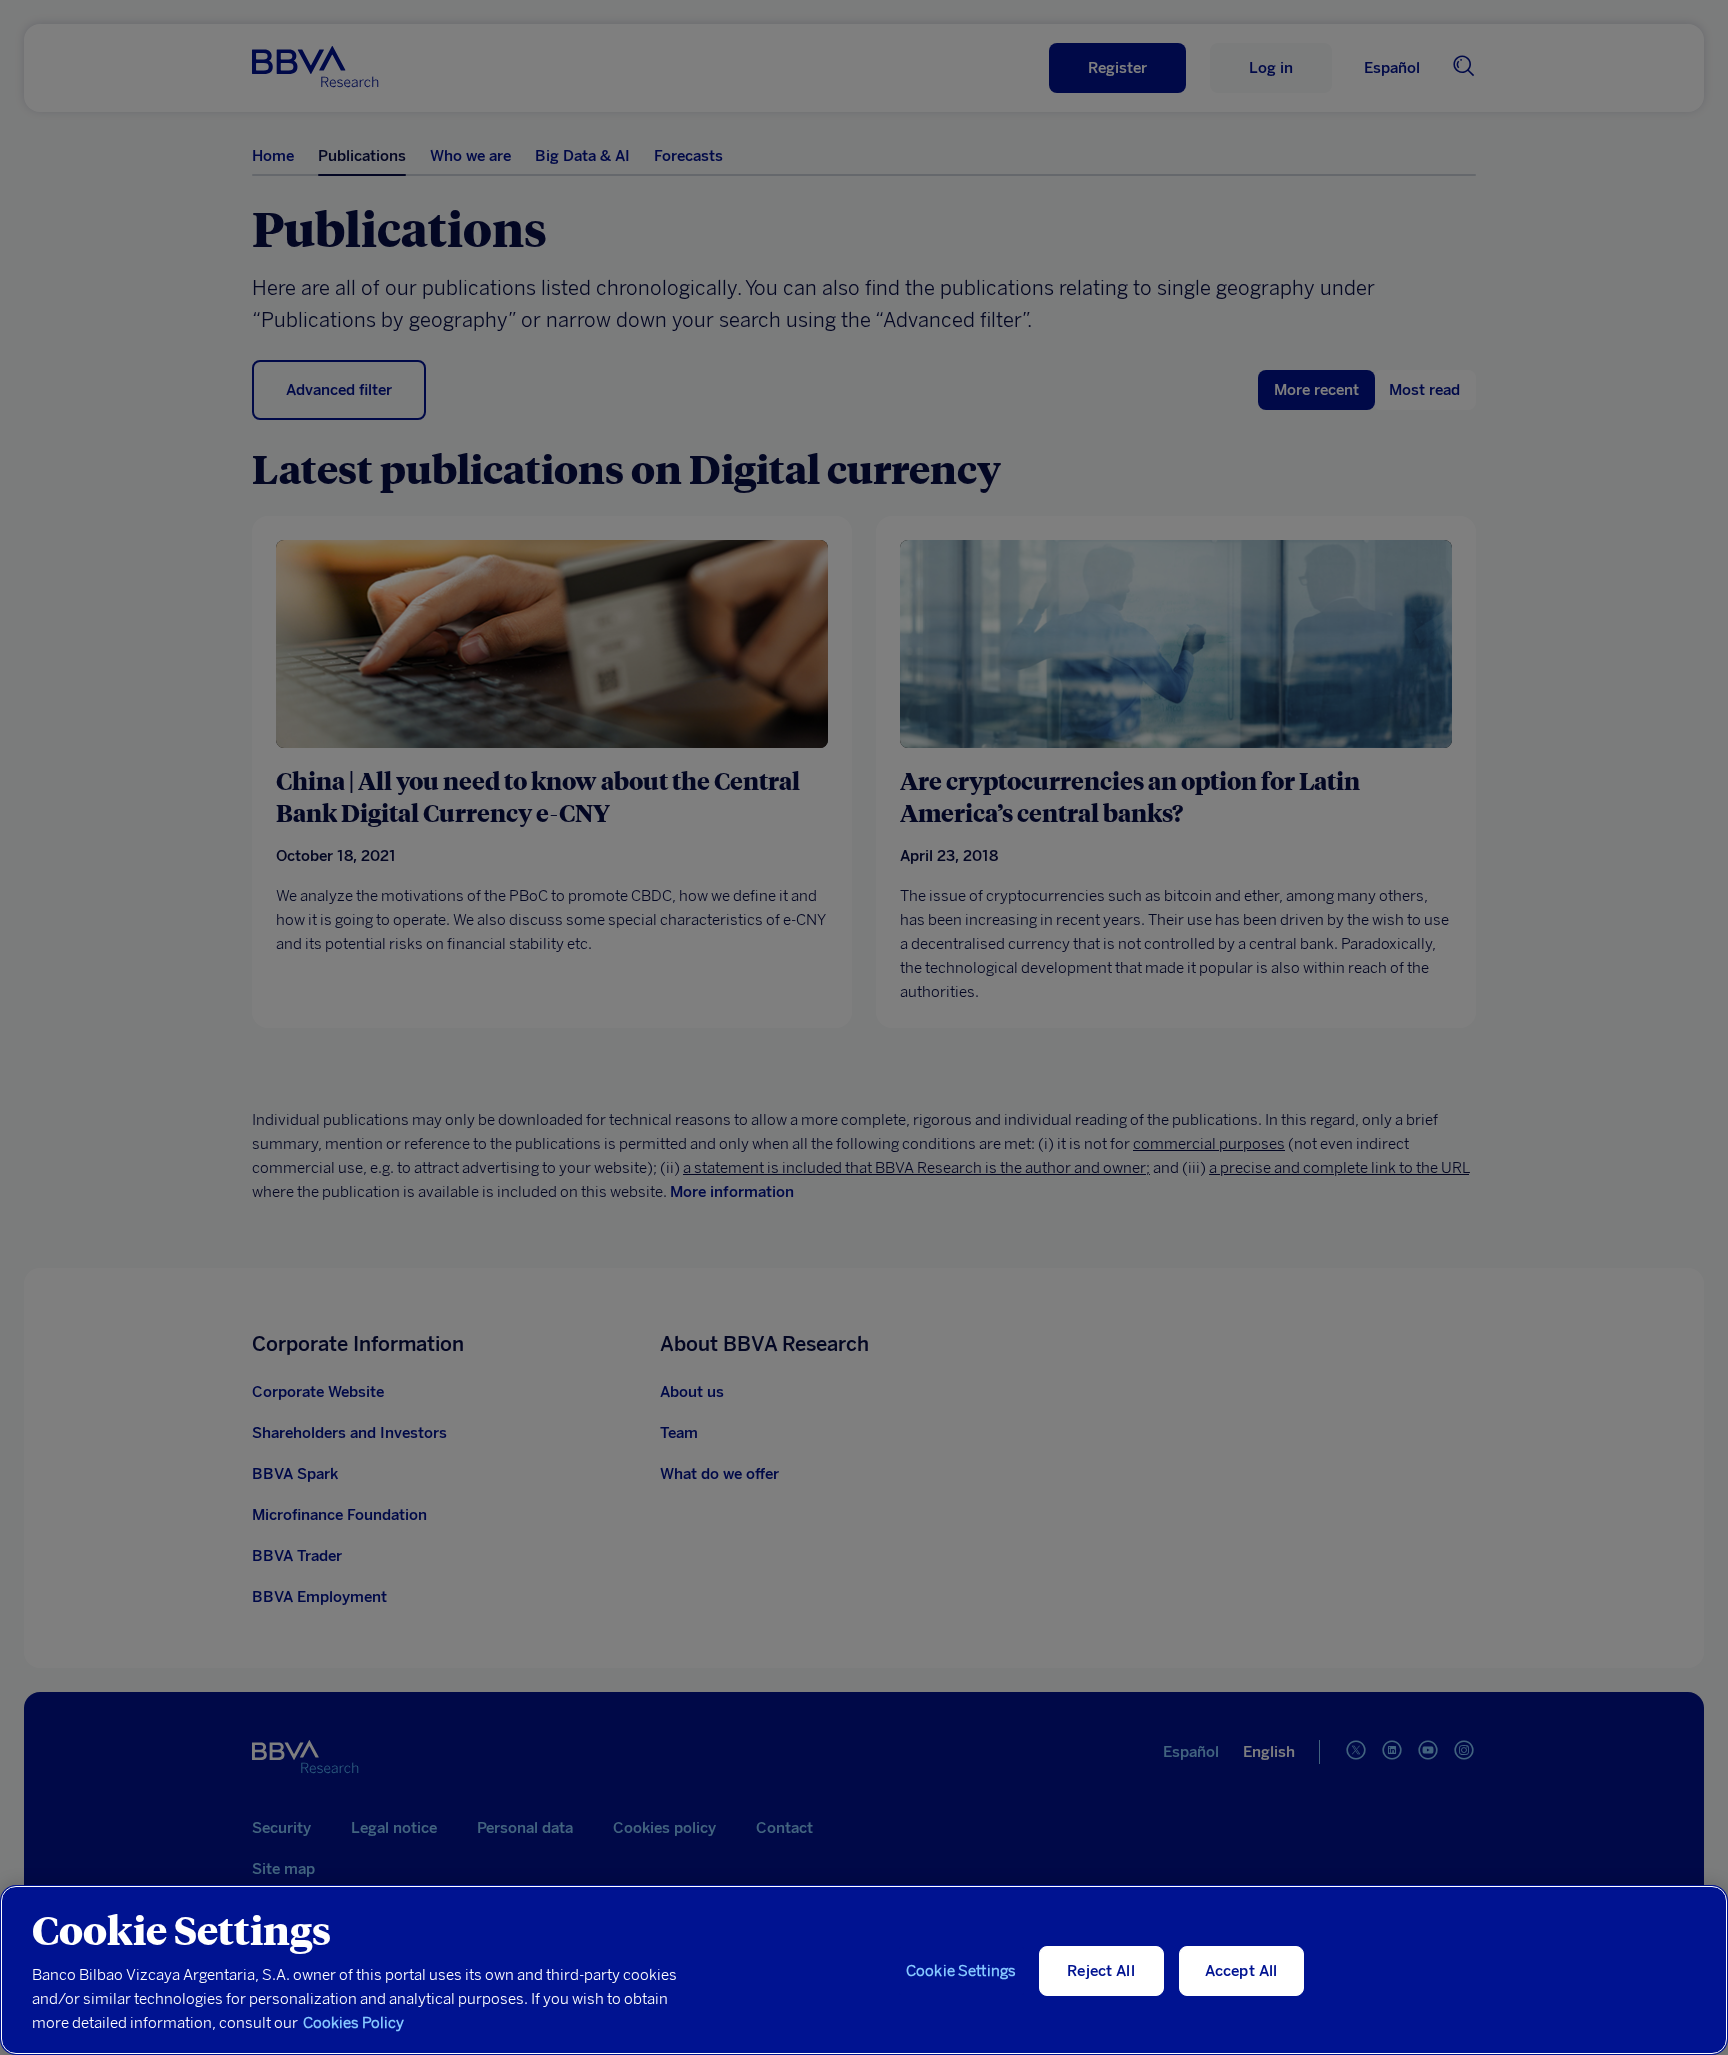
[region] (864, 1970)
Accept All (1241, 1971)
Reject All (1101, 1971)
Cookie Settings (961, 1971)
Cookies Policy (353, 2023)
